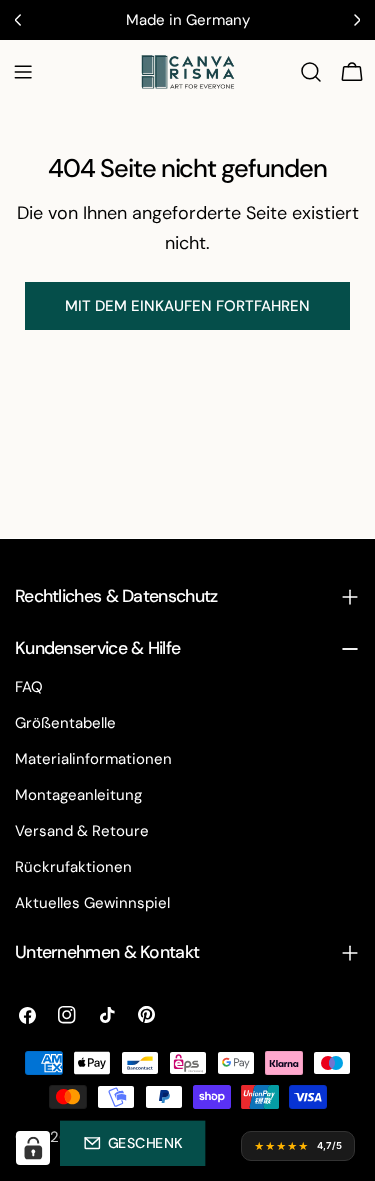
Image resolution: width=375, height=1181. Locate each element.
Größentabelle (65, 723)
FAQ (29, 687)
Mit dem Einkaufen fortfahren (187, 306)
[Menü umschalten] (23, 72)
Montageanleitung (78, 795)
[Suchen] (311, 72)
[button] (132, 1143)
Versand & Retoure (82, 831)
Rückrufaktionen (73, 867)
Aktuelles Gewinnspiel (92, 903)
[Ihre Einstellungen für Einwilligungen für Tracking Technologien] (33, 1148)
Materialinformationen (93, 759)
